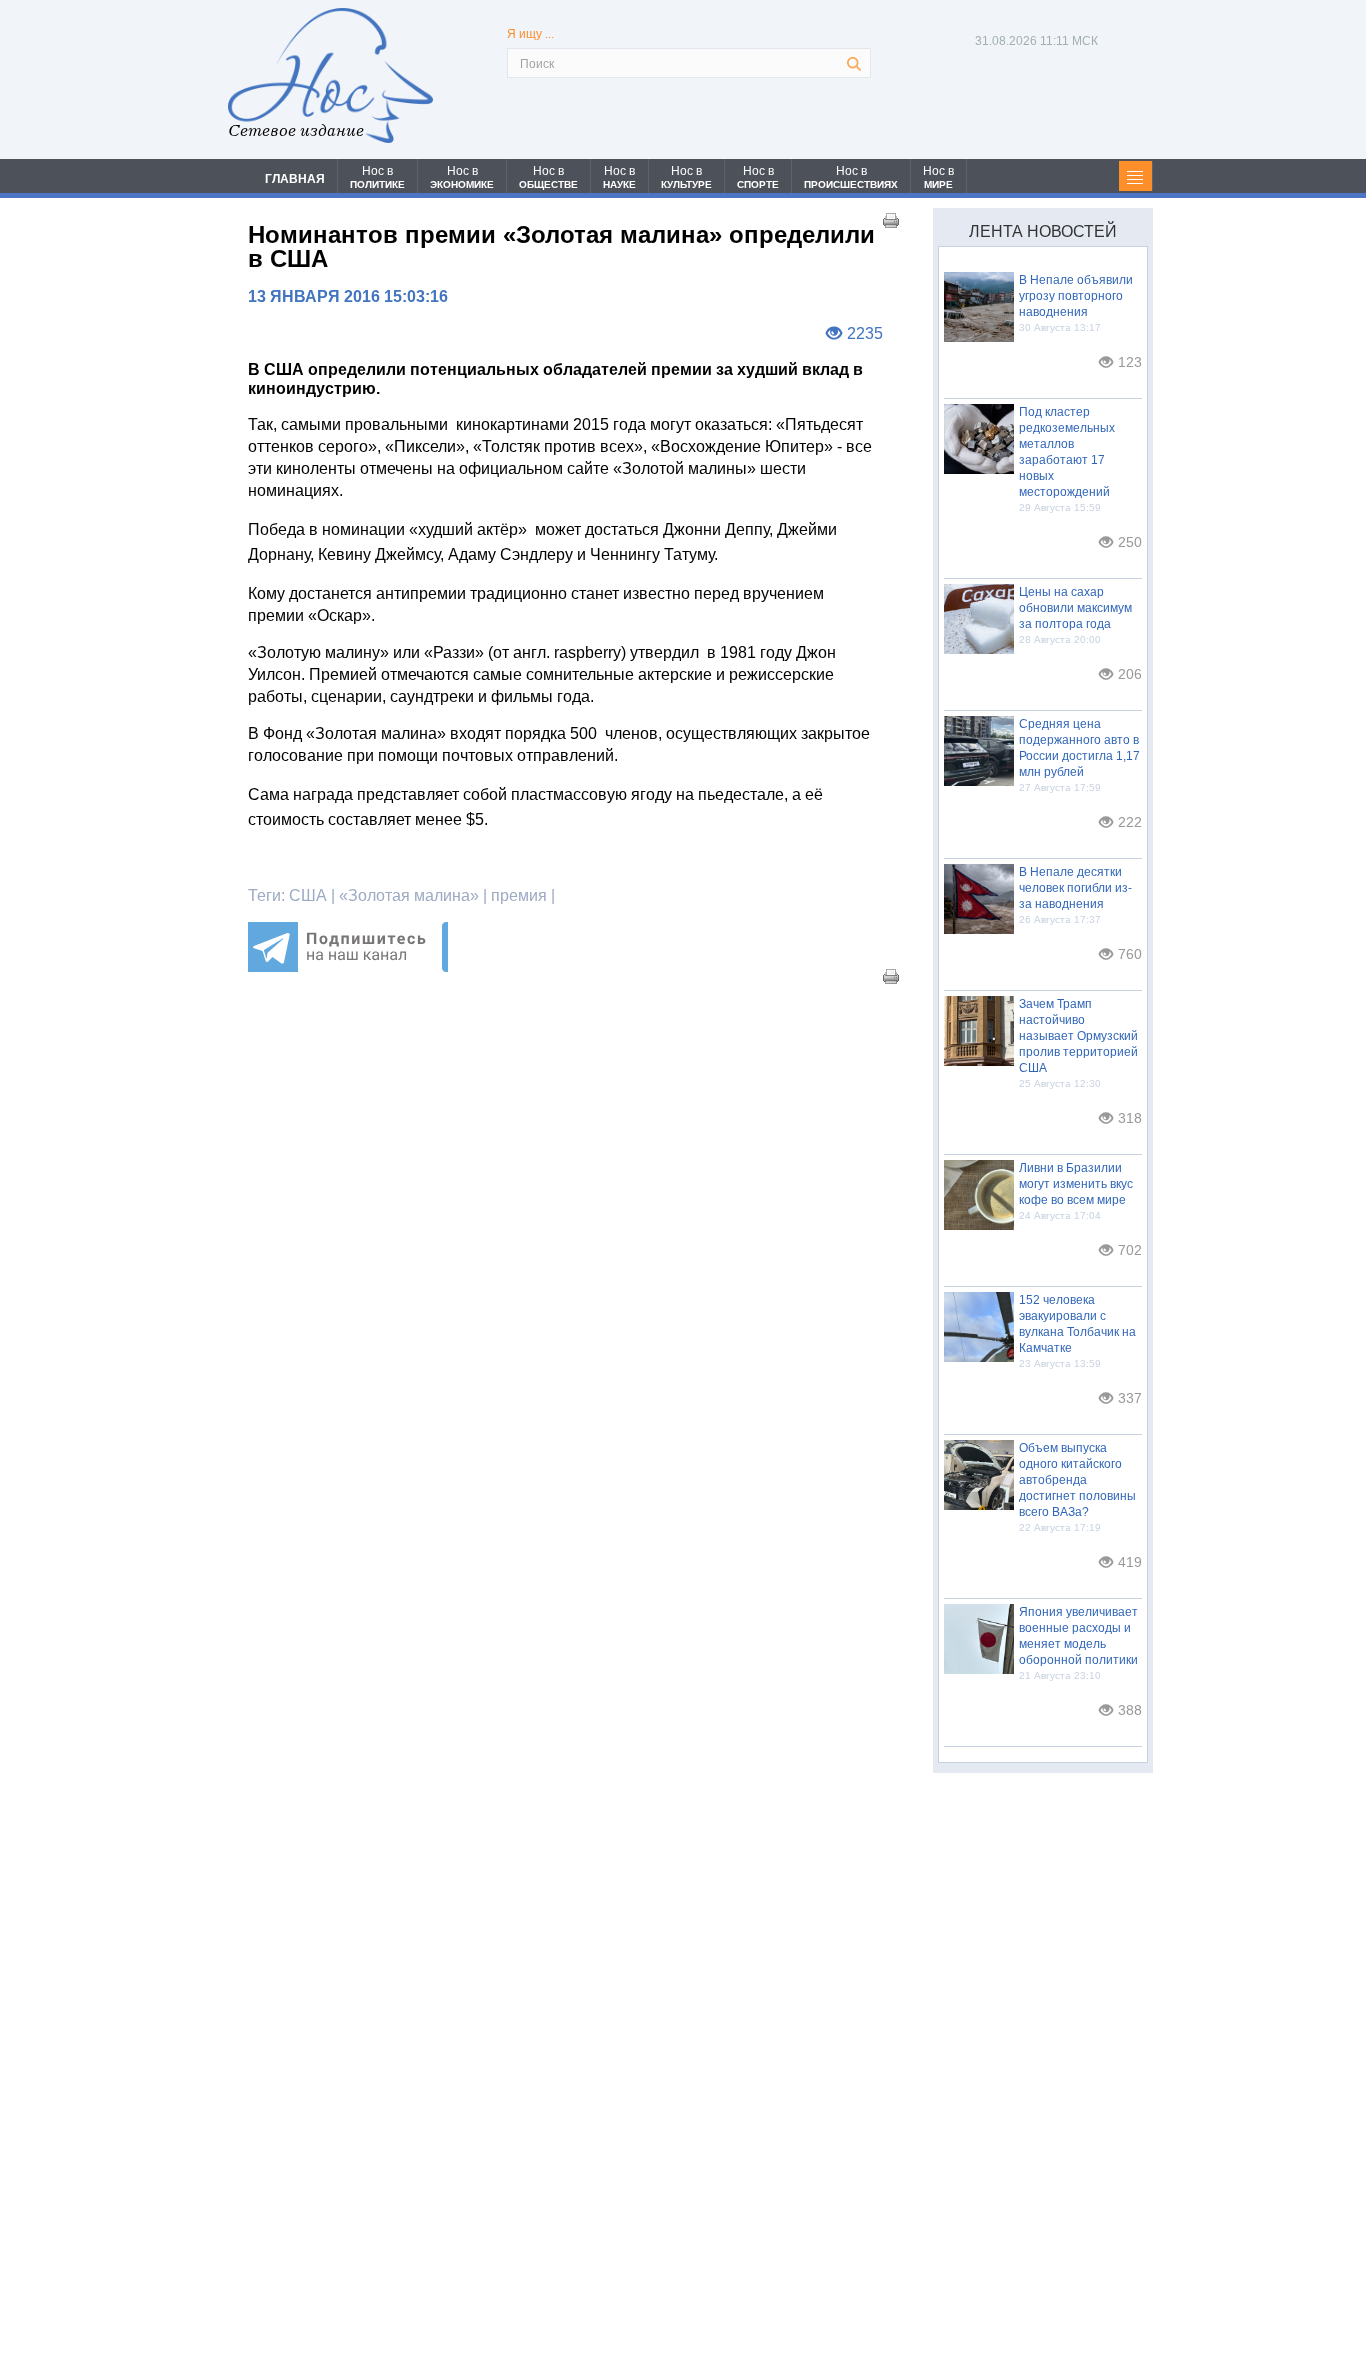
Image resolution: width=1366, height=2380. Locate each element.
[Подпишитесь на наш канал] (348, 966)
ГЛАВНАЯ (295, 179)
